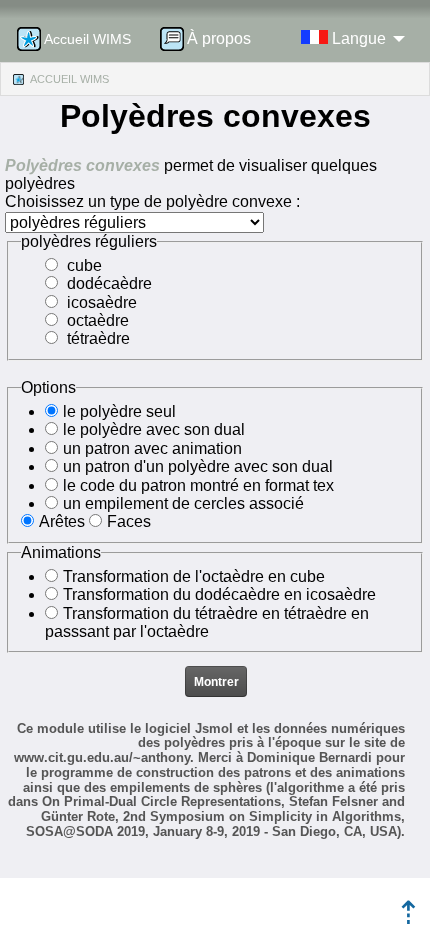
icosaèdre (102, 302)
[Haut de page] (408, 918)
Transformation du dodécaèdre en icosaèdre (219, 594)
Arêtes (62, 521)
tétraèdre (98, 338)
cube (84, 265)
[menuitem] (212, 39)
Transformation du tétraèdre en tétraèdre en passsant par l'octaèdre (207, 622)
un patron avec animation (152, 448)
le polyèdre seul (119, 411)
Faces (129, 521)
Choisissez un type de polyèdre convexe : (152, 201)
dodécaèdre (109, 283)
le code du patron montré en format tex (198, 485)
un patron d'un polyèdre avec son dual (198, 466)
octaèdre (98, 320)
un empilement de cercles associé (183, 503)
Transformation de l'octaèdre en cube (194, 576)
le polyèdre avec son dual (154, 429)
